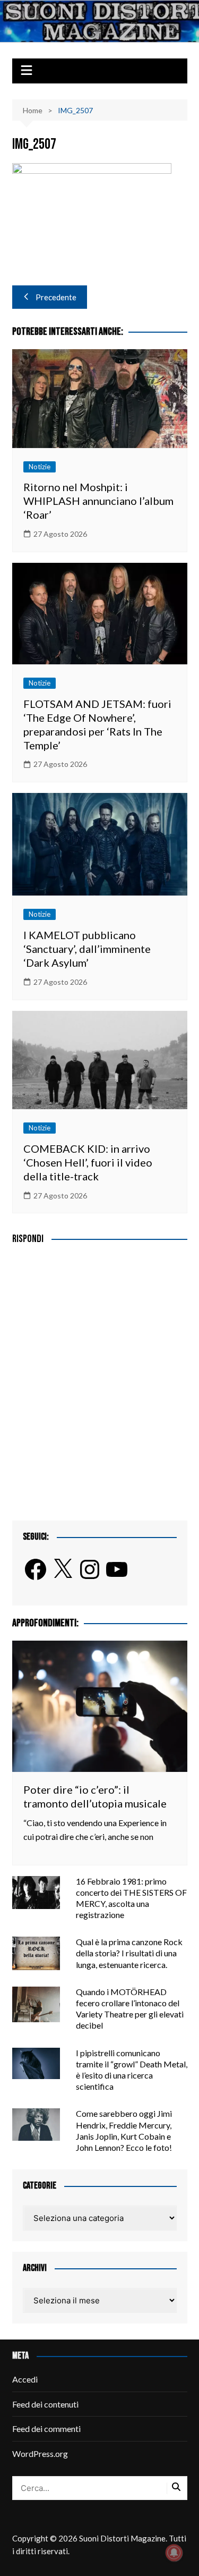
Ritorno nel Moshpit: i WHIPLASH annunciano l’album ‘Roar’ (98, 501)
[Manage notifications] (174, 2553)
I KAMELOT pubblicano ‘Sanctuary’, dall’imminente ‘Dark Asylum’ (87, 949)
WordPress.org (40, 2453)
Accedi (25, 2379)
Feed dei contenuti (45, 2404)
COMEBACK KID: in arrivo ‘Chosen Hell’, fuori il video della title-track (88, 1162)
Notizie (40, 467)
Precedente (56, 297)
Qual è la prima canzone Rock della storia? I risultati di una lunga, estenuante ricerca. (129, 1953)
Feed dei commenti (46, 2429)
